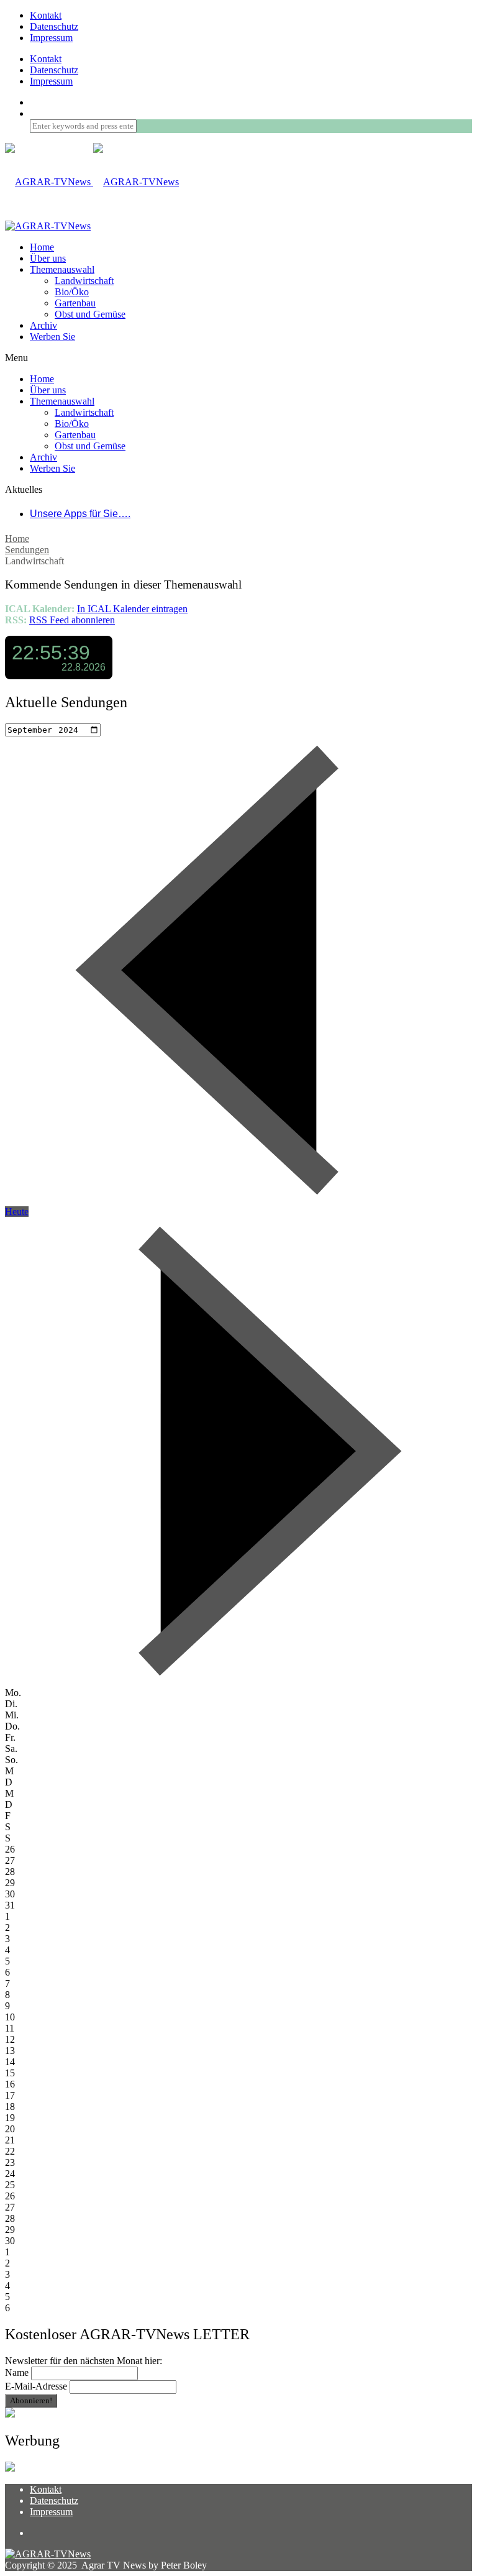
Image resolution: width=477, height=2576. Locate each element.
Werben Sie (52, 337)
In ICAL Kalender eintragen (132, 609)
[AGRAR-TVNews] (92, 182)
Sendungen (27, 550)
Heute (17, 1212)
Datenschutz (54, 26)
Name (17, 2372)
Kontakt (46, 15)
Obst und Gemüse (90, 314)
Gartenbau (75, 303)
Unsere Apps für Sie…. (80, 514)
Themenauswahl (62, 269)
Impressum (51, 38)
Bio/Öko (72, 292)
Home (17, 539)
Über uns (48, 258)
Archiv (43, 325)
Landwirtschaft (84, 281)
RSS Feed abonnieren (72, 620)
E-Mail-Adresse (36, 2386)
